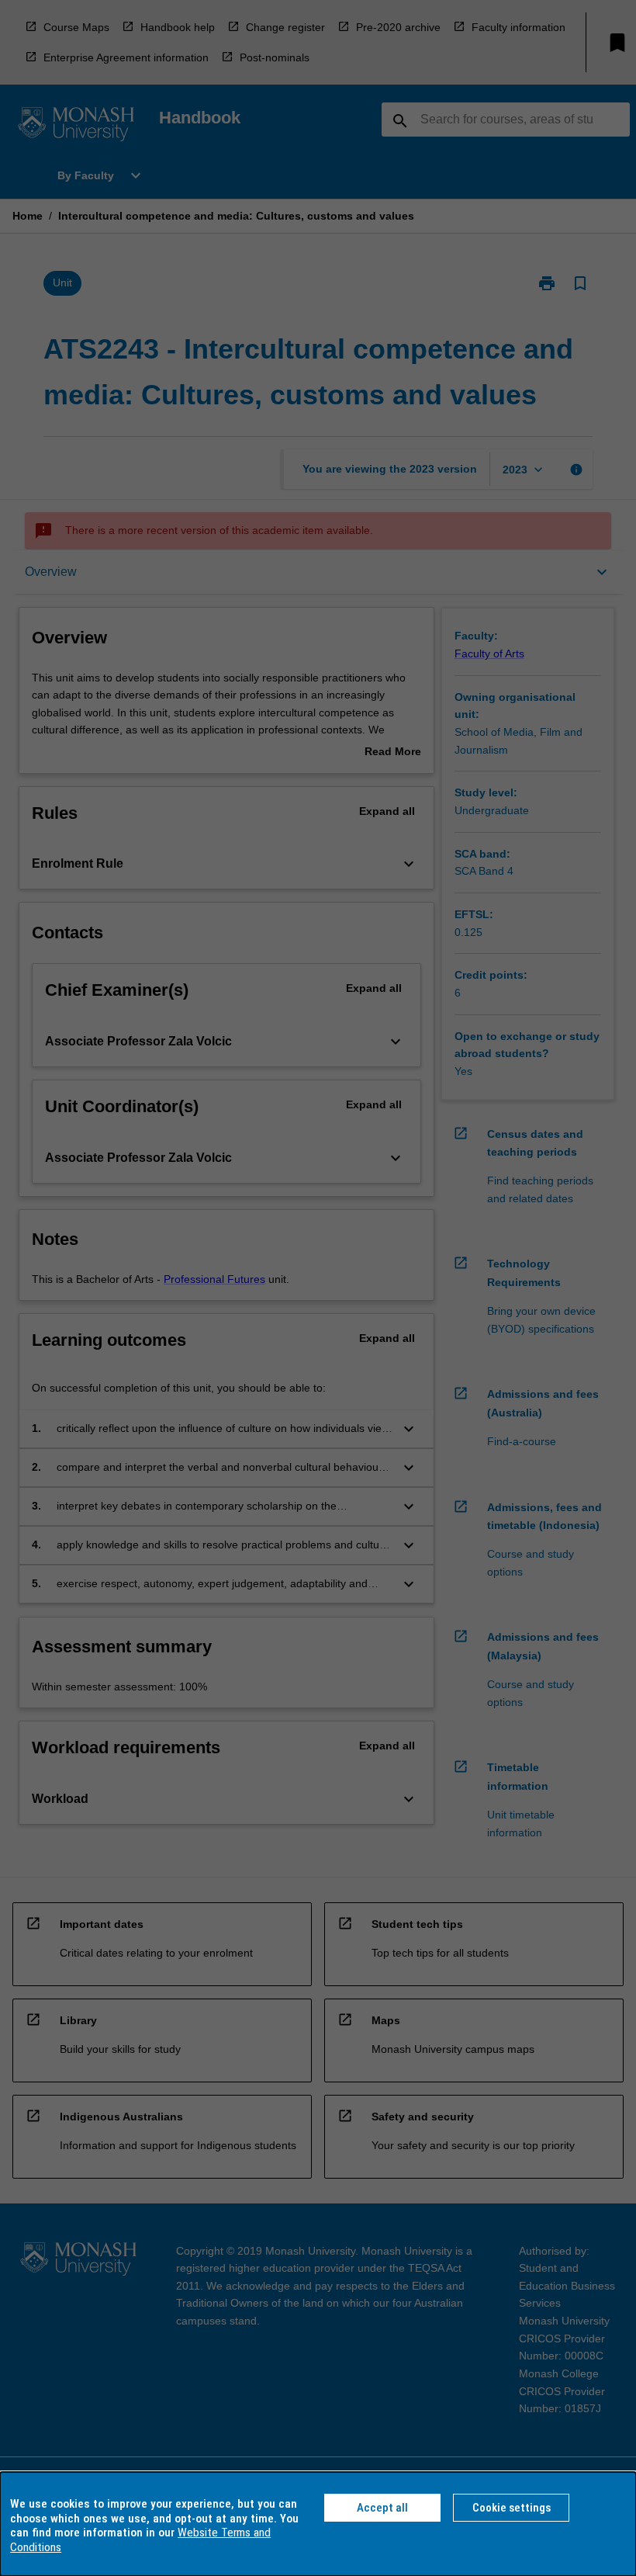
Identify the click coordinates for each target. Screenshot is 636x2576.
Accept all (382, 2508)
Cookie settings (512, 2508)
